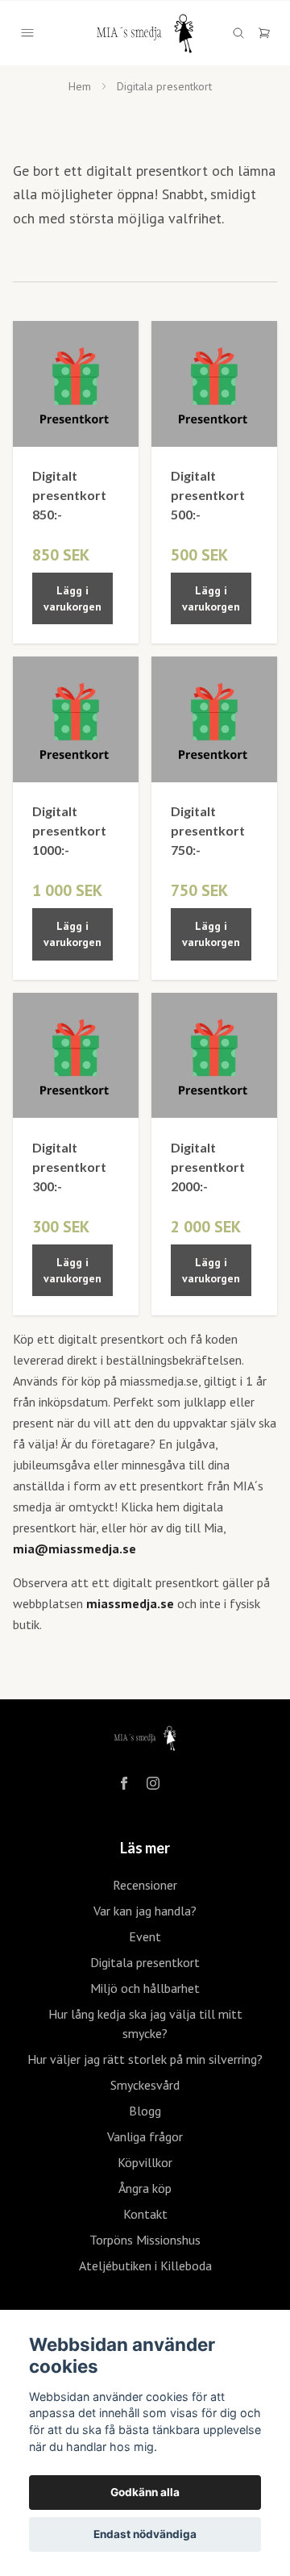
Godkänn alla (145, 2492)
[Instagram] (153, 1783)
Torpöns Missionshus (145, 2240)
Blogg (145, 2111)
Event (145, 1936)
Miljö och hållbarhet (145, 1988)
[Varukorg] (264, 33)
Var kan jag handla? (145, 1911)
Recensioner (145, 1885)
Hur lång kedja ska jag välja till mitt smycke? (145, 2024)
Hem (80, 86)
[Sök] (238, 33)
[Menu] (27, 33)
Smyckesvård (145, 2085)
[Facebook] (124, 1783)
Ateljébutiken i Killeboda (145, 2265)
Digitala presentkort (145, 1962)
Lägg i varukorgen (72, 598)
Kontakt (145, 2214)
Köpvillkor (145, 2162)
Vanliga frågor (145, 2136)
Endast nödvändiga (145, 2534)
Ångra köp (145, 2188)
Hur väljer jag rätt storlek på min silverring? (145, 2059)
